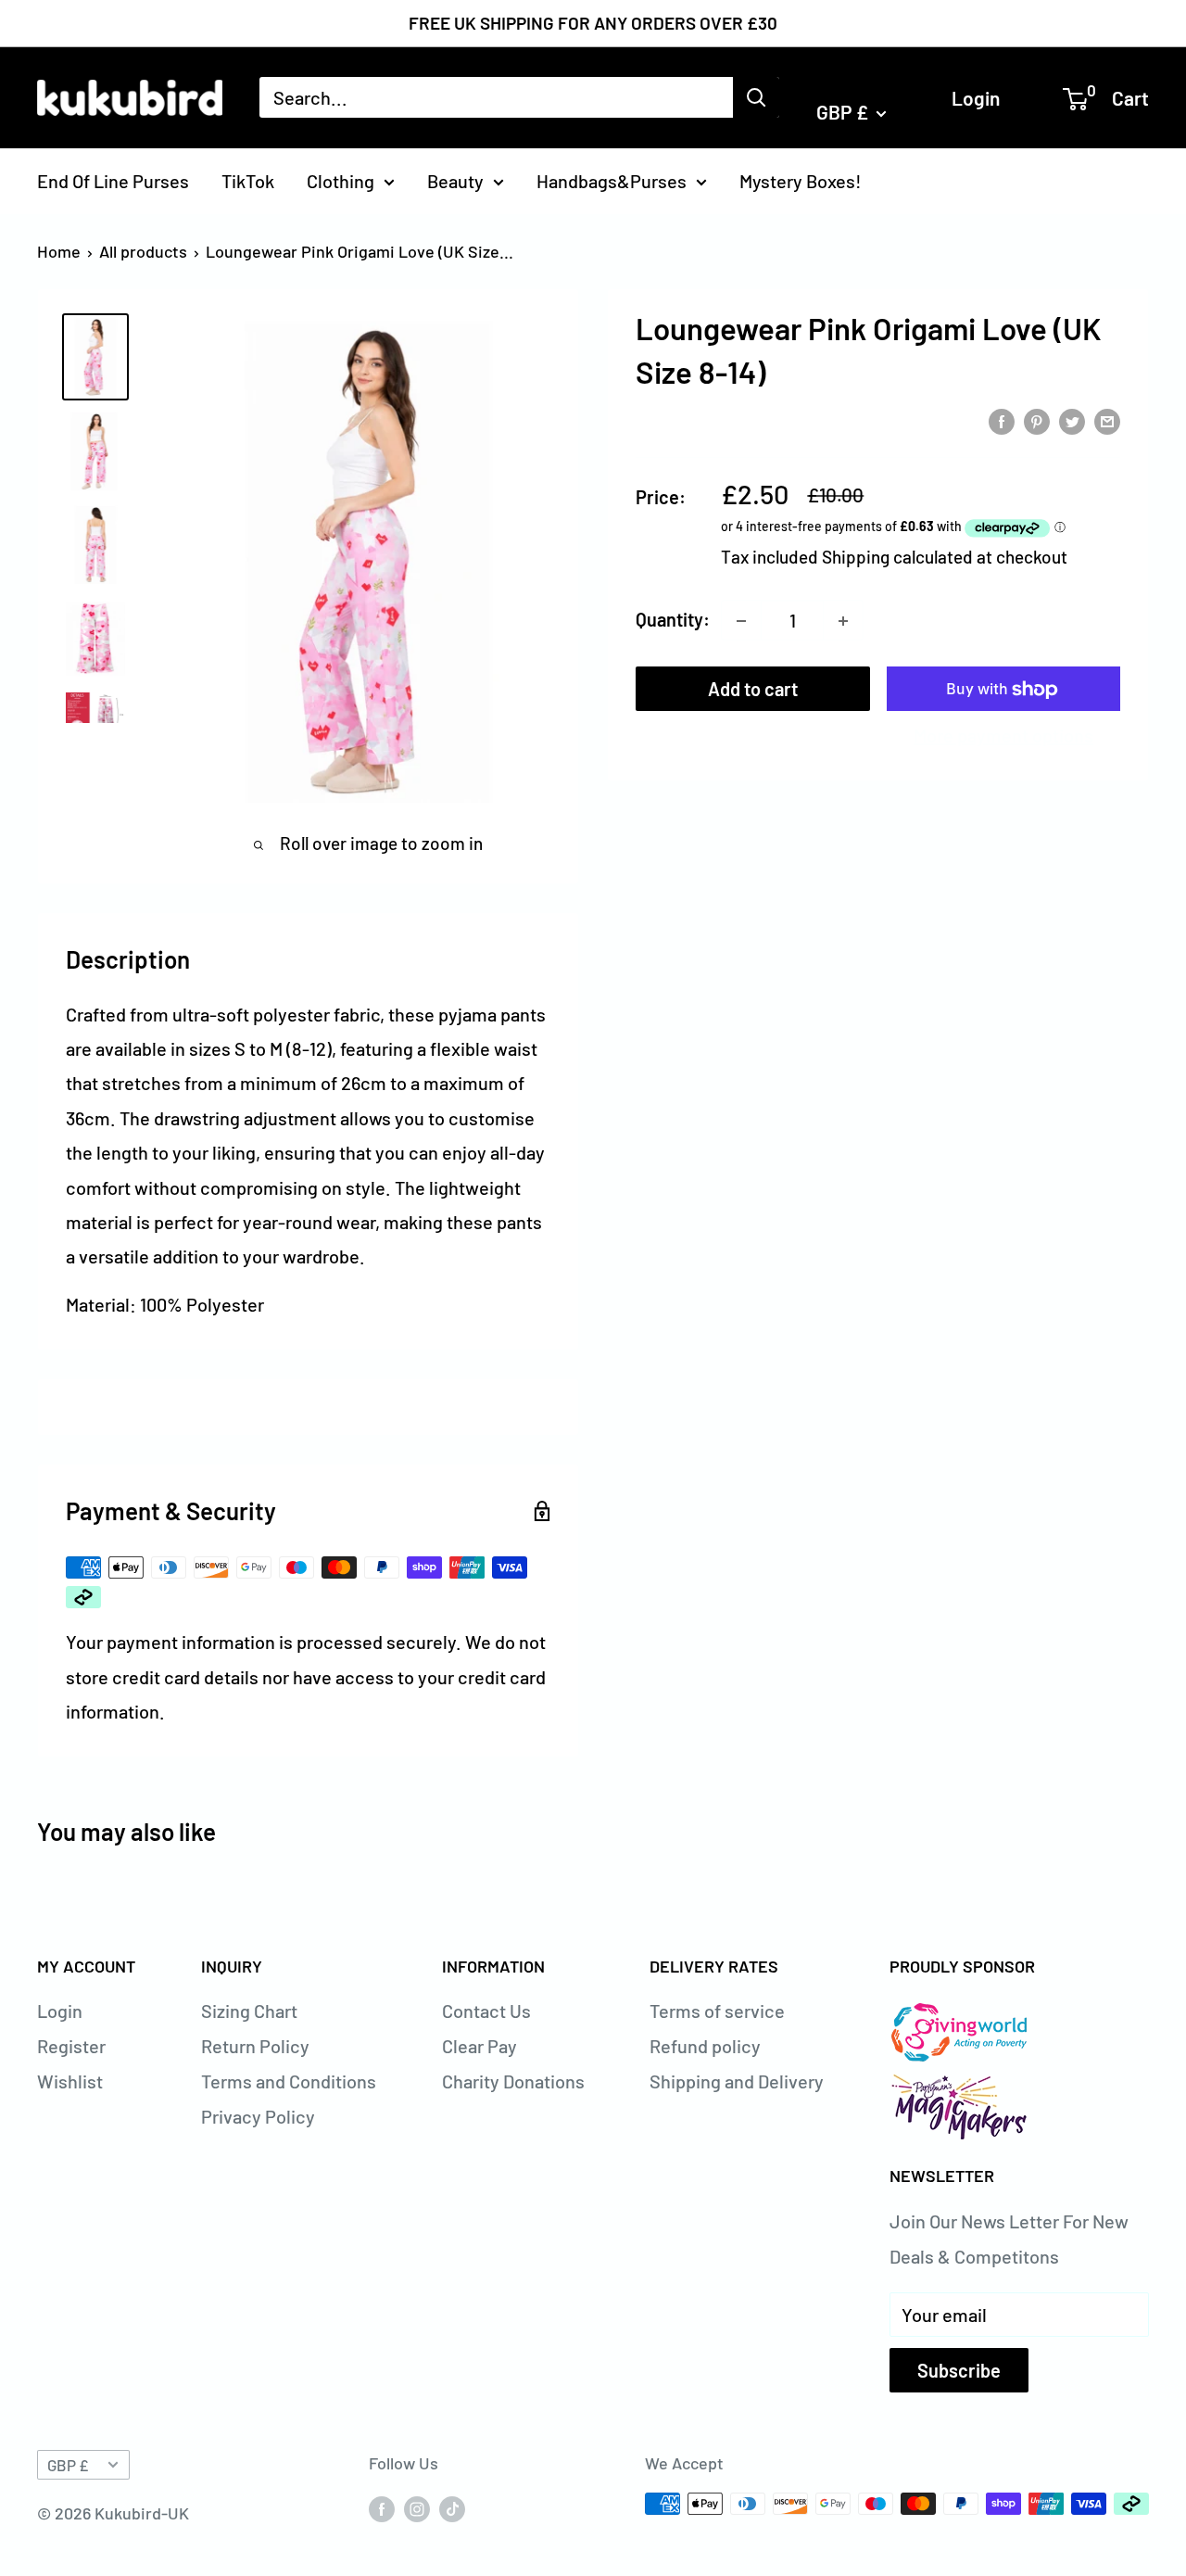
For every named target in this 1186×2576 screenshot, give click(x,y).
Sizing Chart (249, 2011)
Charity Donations (513, 2081)
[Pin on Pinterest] (1037, 419)
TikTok (248, 180)
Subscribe (959, 2370)
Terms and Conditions (289, 2081)
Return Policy (255, 2046)
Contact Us (486, 2011)
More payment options (1003, 736)
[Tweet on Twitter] (1072, 419)
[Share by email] (1107, 419)
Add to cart (753, 690)
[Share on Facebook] (1002, 419)
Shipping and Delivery (737, 2081)
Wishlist (70, 2081)
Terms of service (717, 2011)
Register (71, 2046)
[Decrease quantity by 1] (741, 621)
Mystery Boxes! (801, 180)
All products (143, 251)
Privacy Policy (258, 2116)
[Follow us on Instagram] (417, 2508)
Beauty (455, 180)
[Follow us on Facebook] (382, 2508)
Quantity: (673, 620)
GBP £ (68, 2465)
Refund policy (705, 2046)
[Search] (756, 97)
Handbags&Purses (612, 180)
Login (976, 97)
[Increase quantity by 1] (843, 621)
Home (59, 251)
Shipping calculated (897, 558)
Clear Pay (479, 2046)
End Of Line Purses (113, 180)
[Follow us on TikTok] (452, 2508)
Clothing (341, 180)
